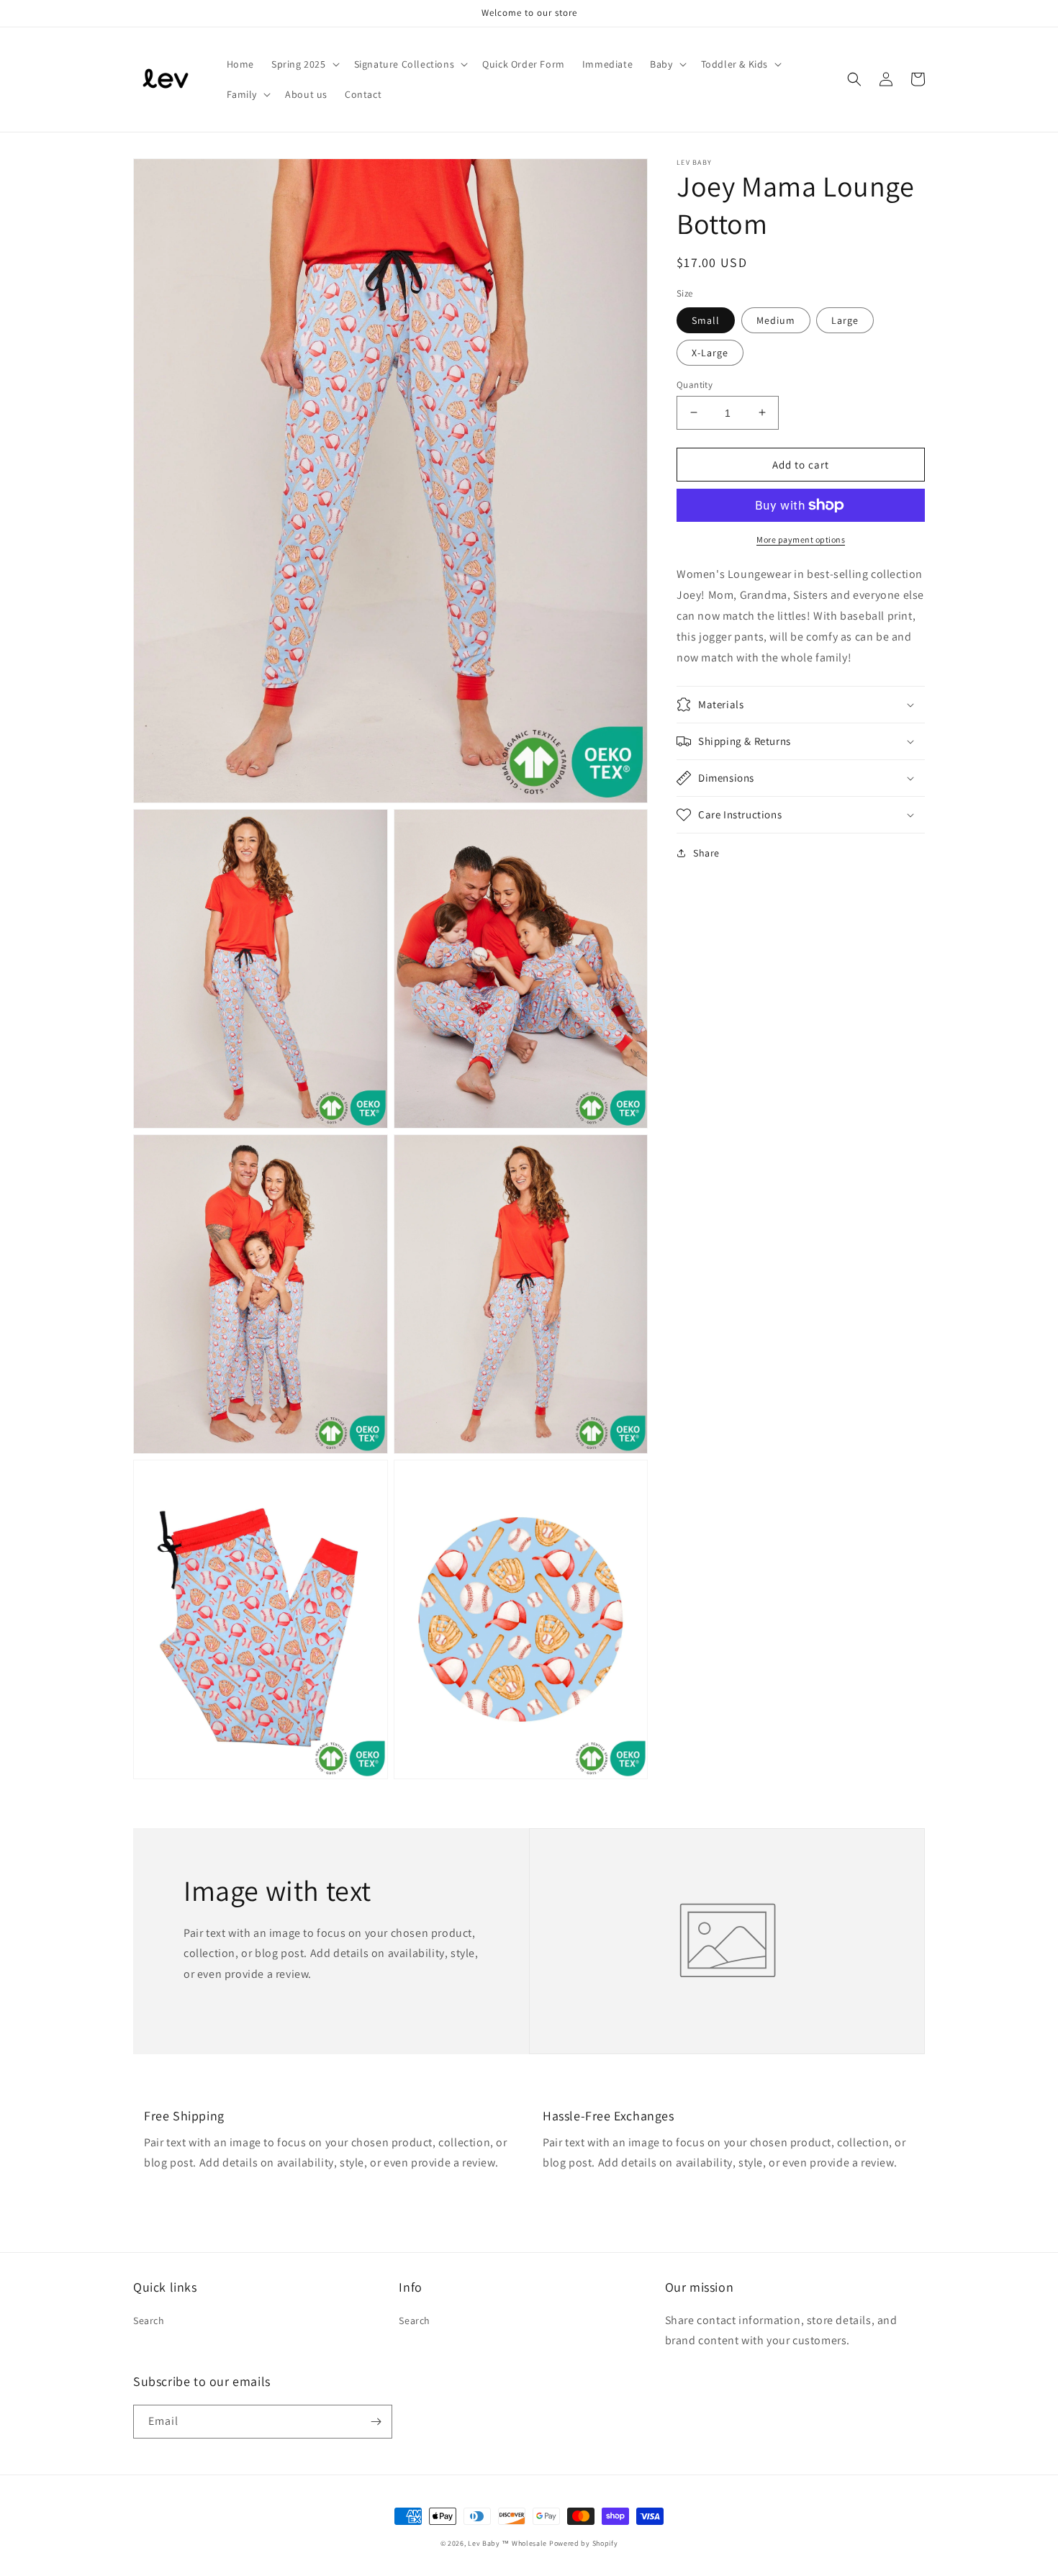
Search (149, 2320)
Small (706, 320)
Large (845, 320)
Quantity (695, 384)
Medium (776, 320)
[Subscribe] (376, 2422)
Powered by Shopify (584, 2543)
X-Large (710, 352)
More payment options (801, 539)
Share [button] (706, 853)
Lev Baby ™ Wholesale (507, 2543)
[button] (304, 64)
